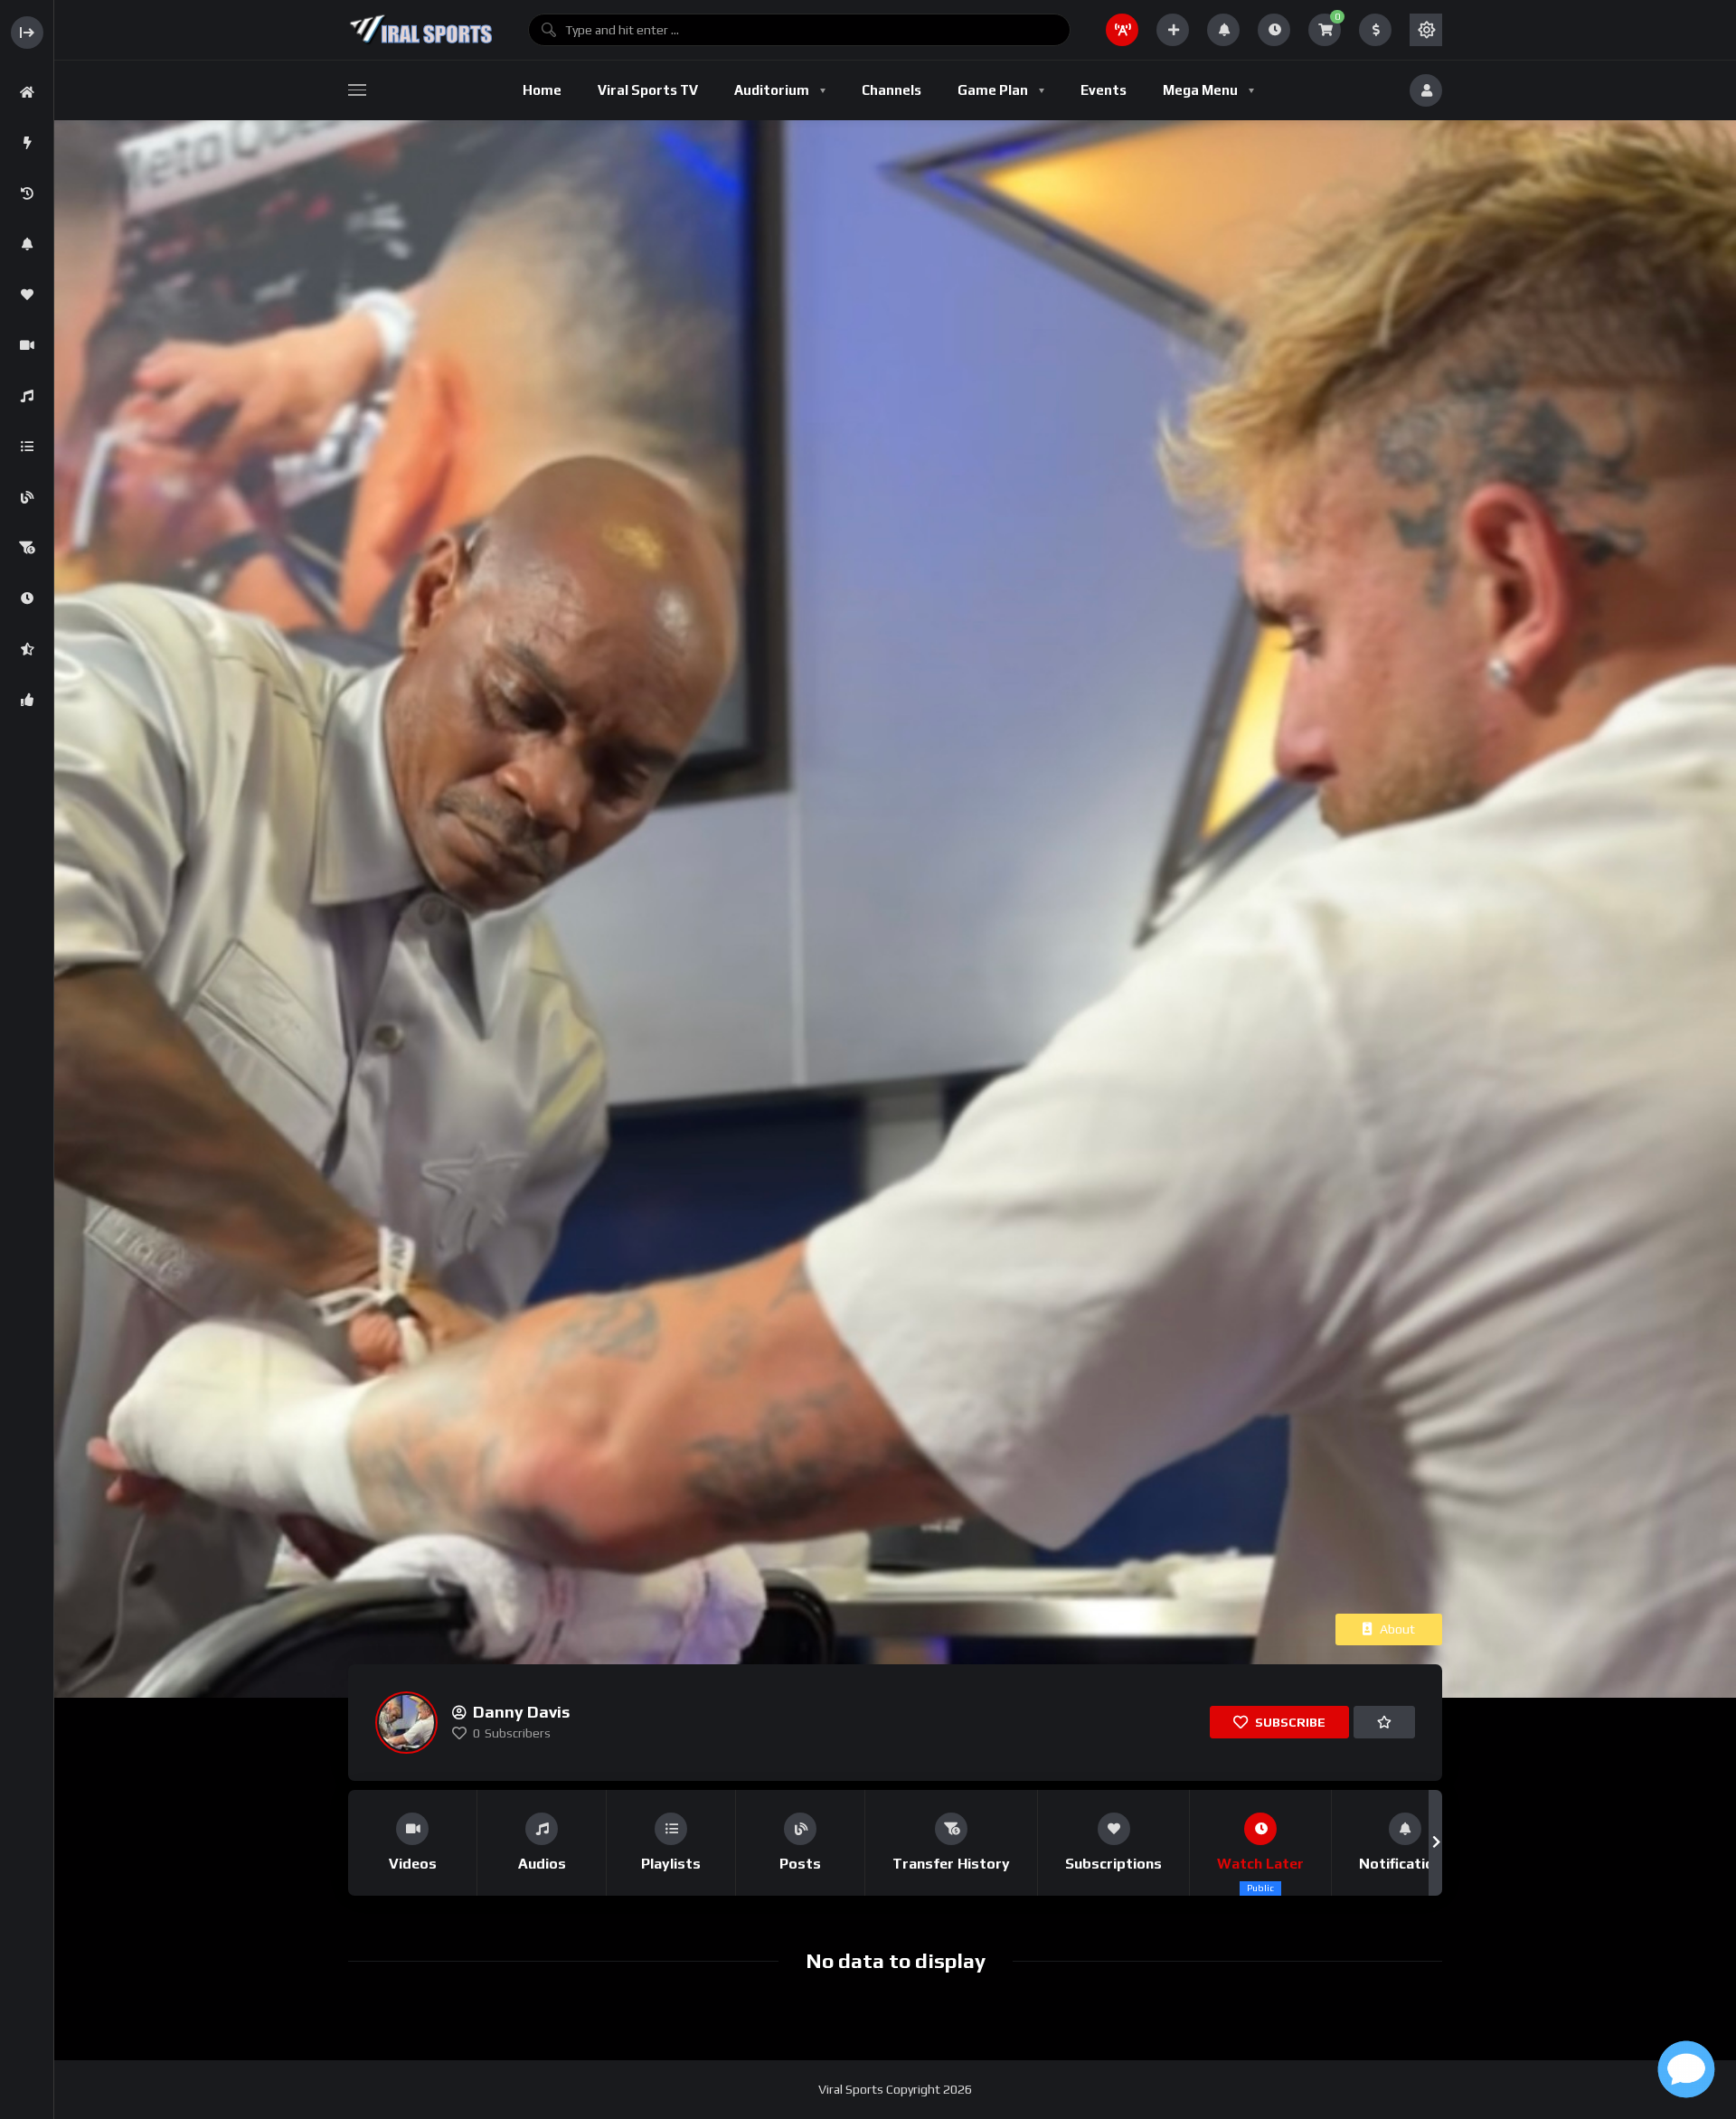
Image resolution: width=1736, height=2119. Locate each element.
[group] (413, 1843)
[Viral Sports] (420, 30)
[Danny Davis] (406, 1723)
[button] (355, 1843)
